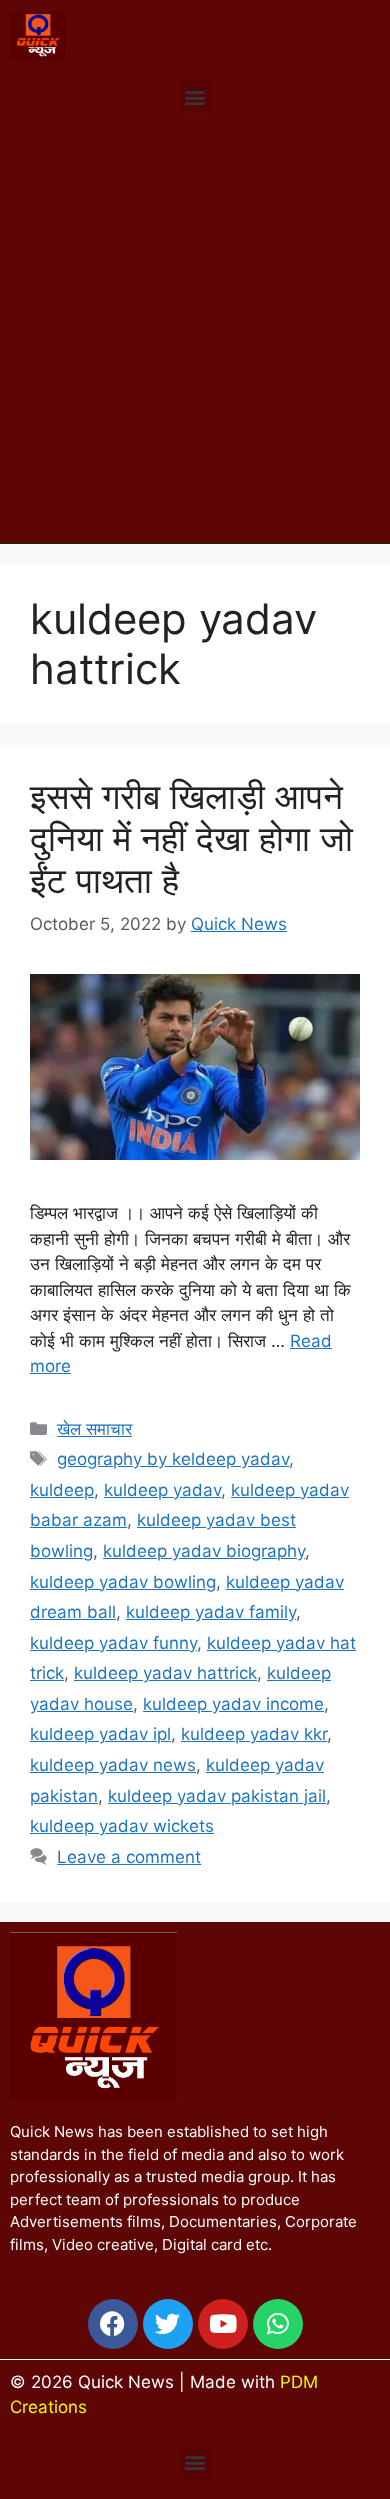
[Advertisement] (195, 338)
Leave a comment (129, 1857)
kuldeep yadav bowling (123, 1582)
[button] (195, 96)
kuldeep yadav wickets (122, 1826)
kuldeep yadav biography (204, 1551)
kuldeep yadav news (113, 1765)
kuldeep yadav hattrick (165, 1673)
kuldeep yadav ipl (100, 1734)
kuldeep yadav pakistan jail (217, 1796)
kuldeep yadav (162, 1490)
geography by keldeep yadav (173, 1459)
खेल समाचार (94, 1429)
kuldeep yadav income (233, 1704)
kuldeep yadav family (211, 1612)
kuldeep (62, 1490)
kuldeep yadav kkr (254, 1734)
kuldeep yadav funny (113, 1643)
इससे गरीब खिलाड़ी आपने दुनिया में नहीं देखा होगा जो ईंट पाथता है (191, 838)
